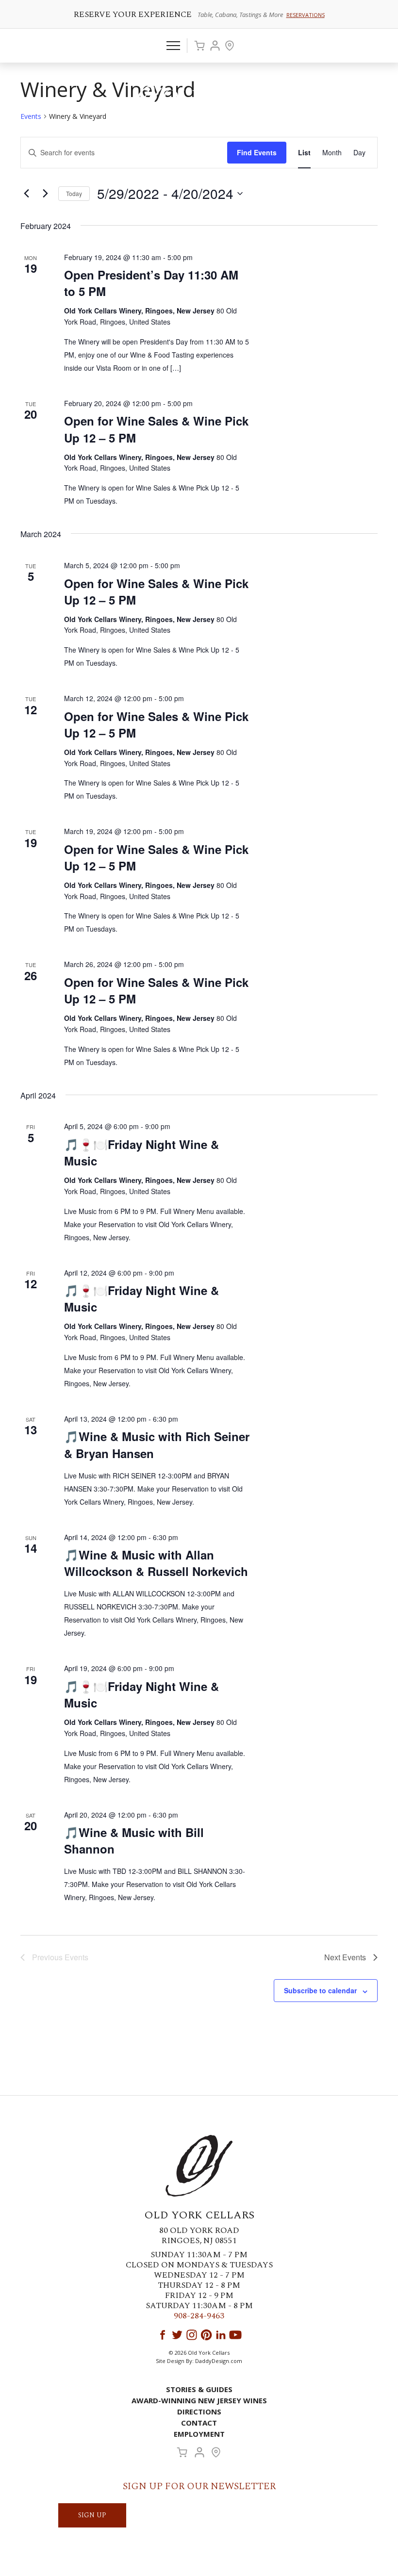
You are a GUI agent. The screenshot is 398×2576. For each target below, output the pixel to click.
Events (31, 116)
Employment (199, 2434)
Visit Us (230, 46)
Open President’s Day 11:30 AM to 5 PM (151, 283)
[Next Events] (45, 194)
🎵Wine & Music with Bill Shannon (134, 1840)
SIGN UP (92, 2515)
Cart (199, 46)
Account (215, 46)
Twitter (177, 2335)
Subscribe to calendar (320, 1990)
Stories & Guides (199, 2389)
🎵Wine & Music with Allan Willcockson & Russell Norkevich (156, 1563)
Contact (199, 2423)
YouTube (235, 2335)
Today (74, 193)
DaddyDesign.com (219, 2361)
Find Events (257, 152)
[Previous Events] (26, 194)
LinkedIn (221, 2335)
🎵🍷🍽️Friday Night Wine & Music (141, 1152)
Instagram (192, 2335)
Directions (199, 2412)
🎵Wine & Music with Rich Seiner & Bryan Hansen (157, 1444)
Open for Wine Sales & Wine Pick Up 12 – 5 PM (156, 429)
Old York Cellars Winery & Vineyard (199, 99)
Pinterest (206, 2335)
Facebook (163, 2335)
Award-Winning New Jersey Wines (199, 2400)
